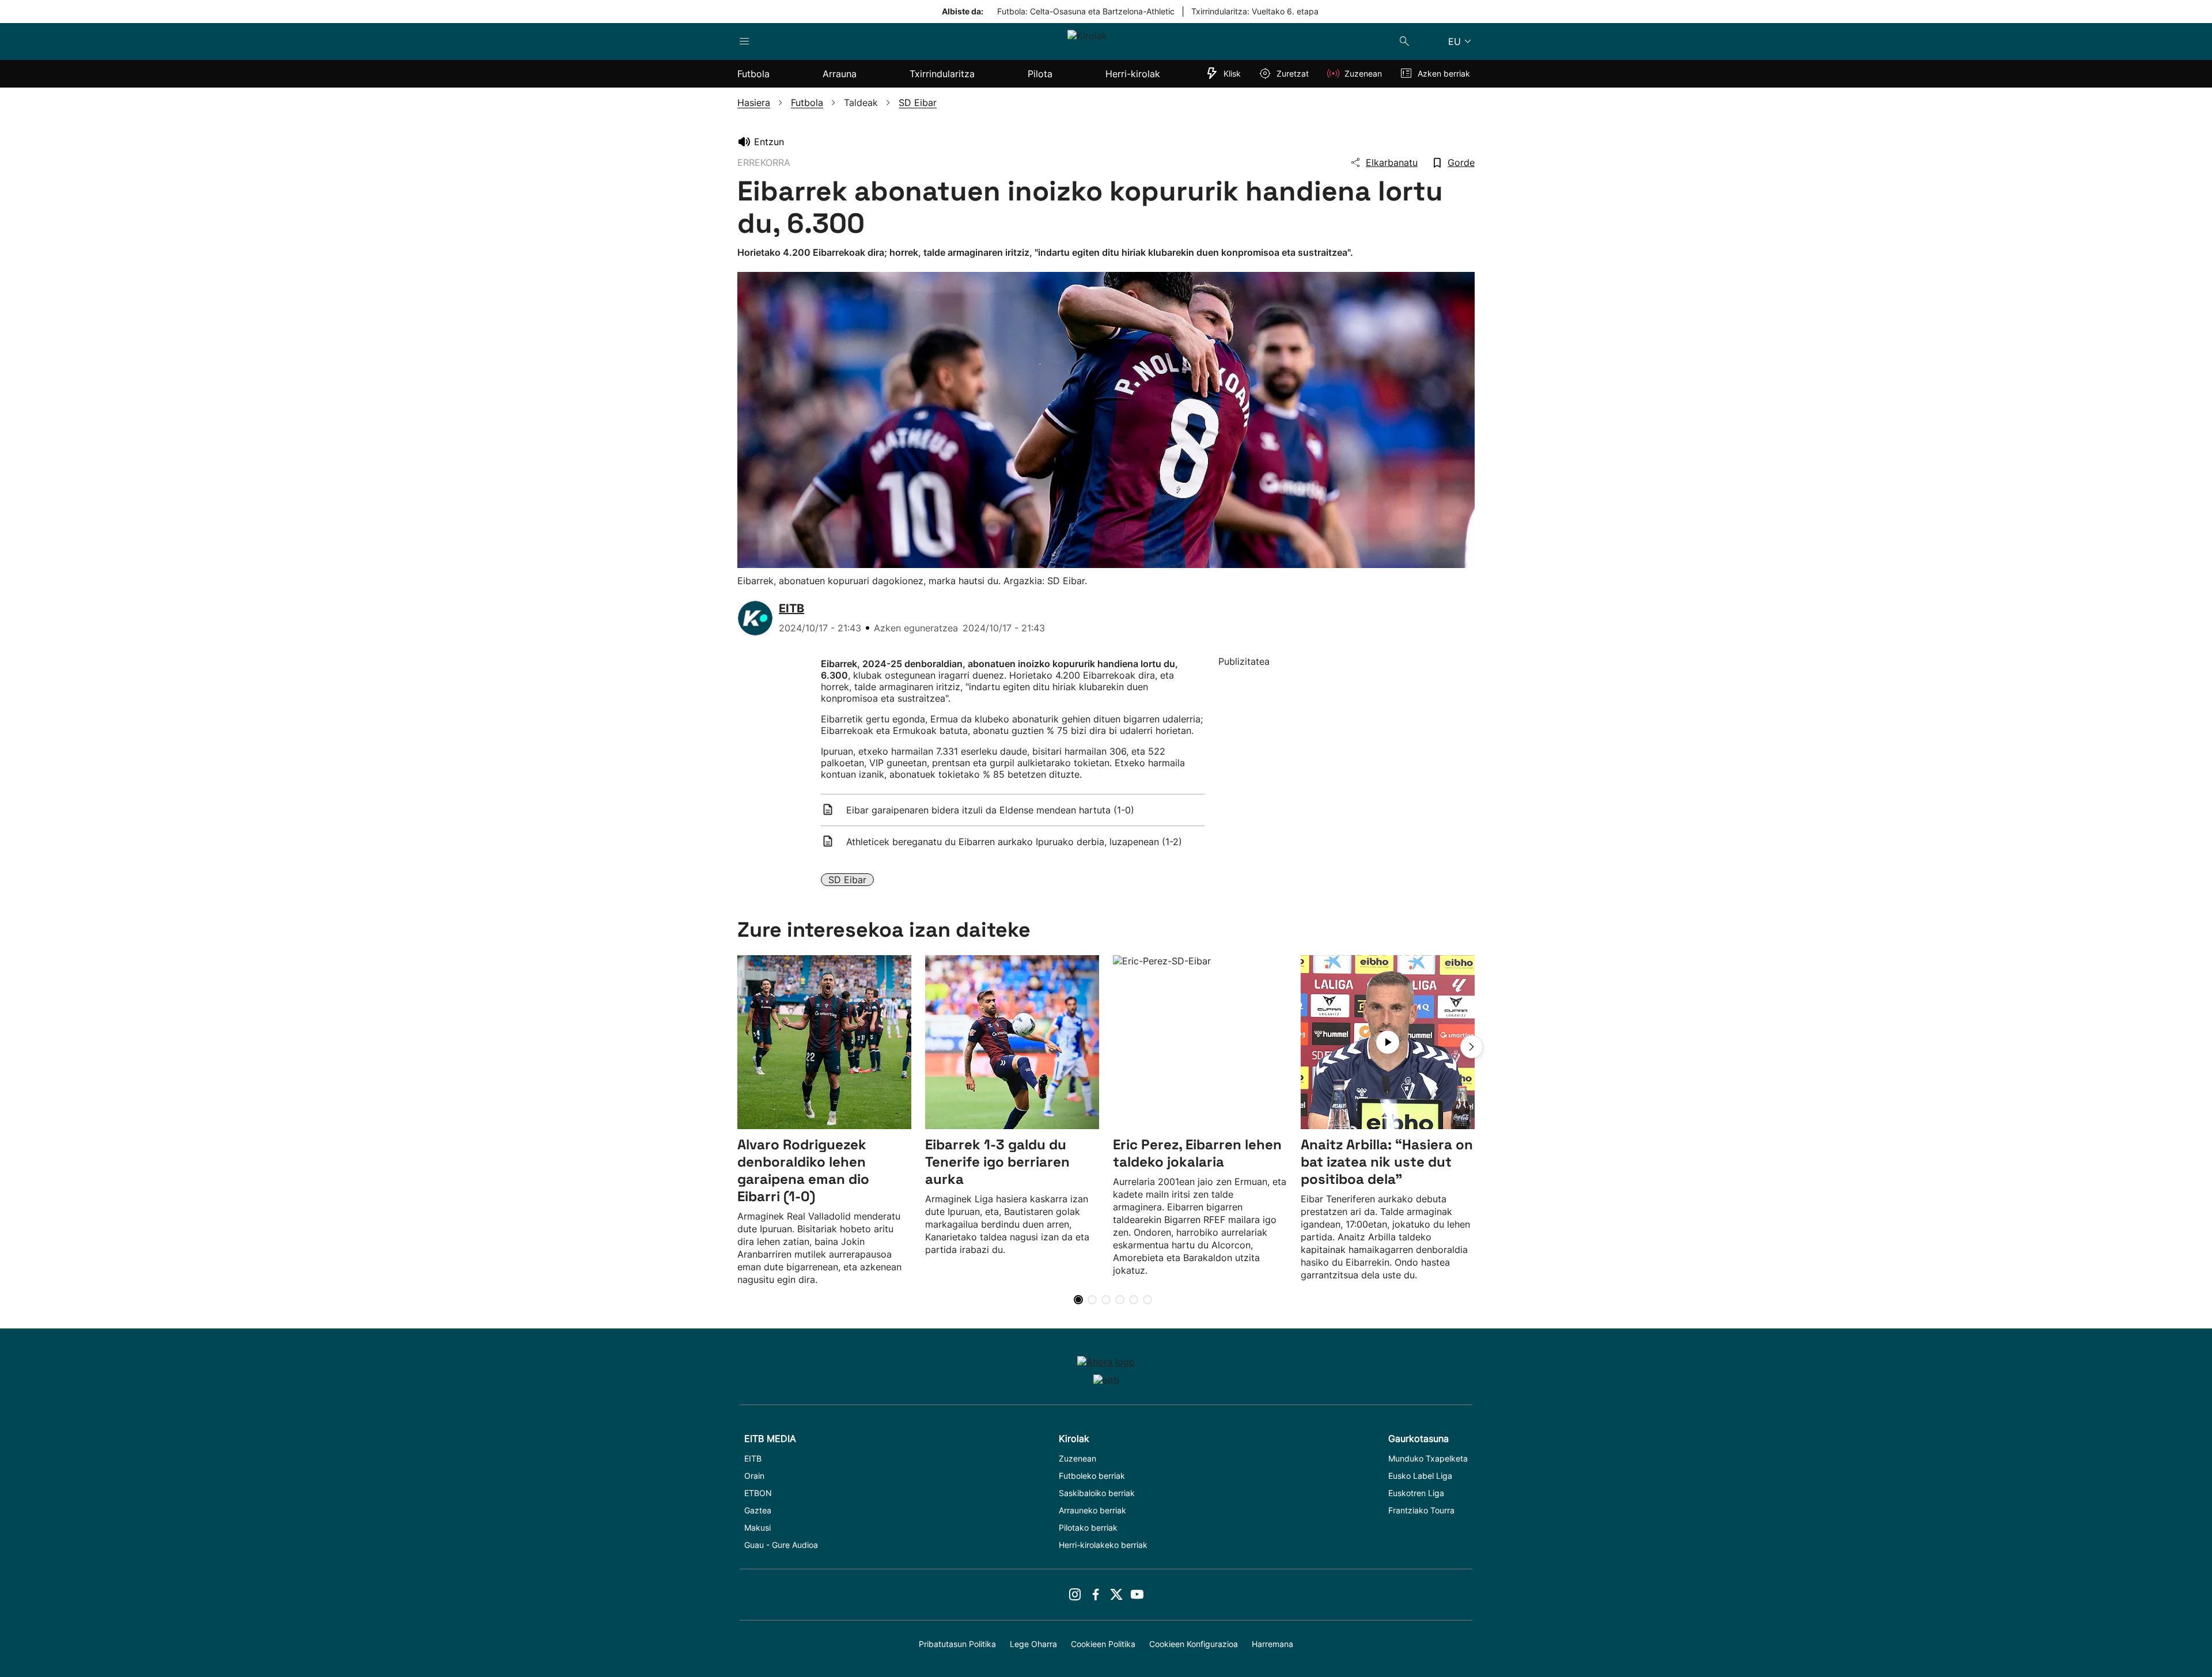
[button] (1472, 1047)
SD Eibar (847, 880)
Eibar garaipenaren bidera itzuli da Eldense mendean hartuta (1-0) (990, 810)
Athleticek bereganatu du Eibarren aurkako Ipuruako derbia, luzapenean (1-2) (1014, 842)
